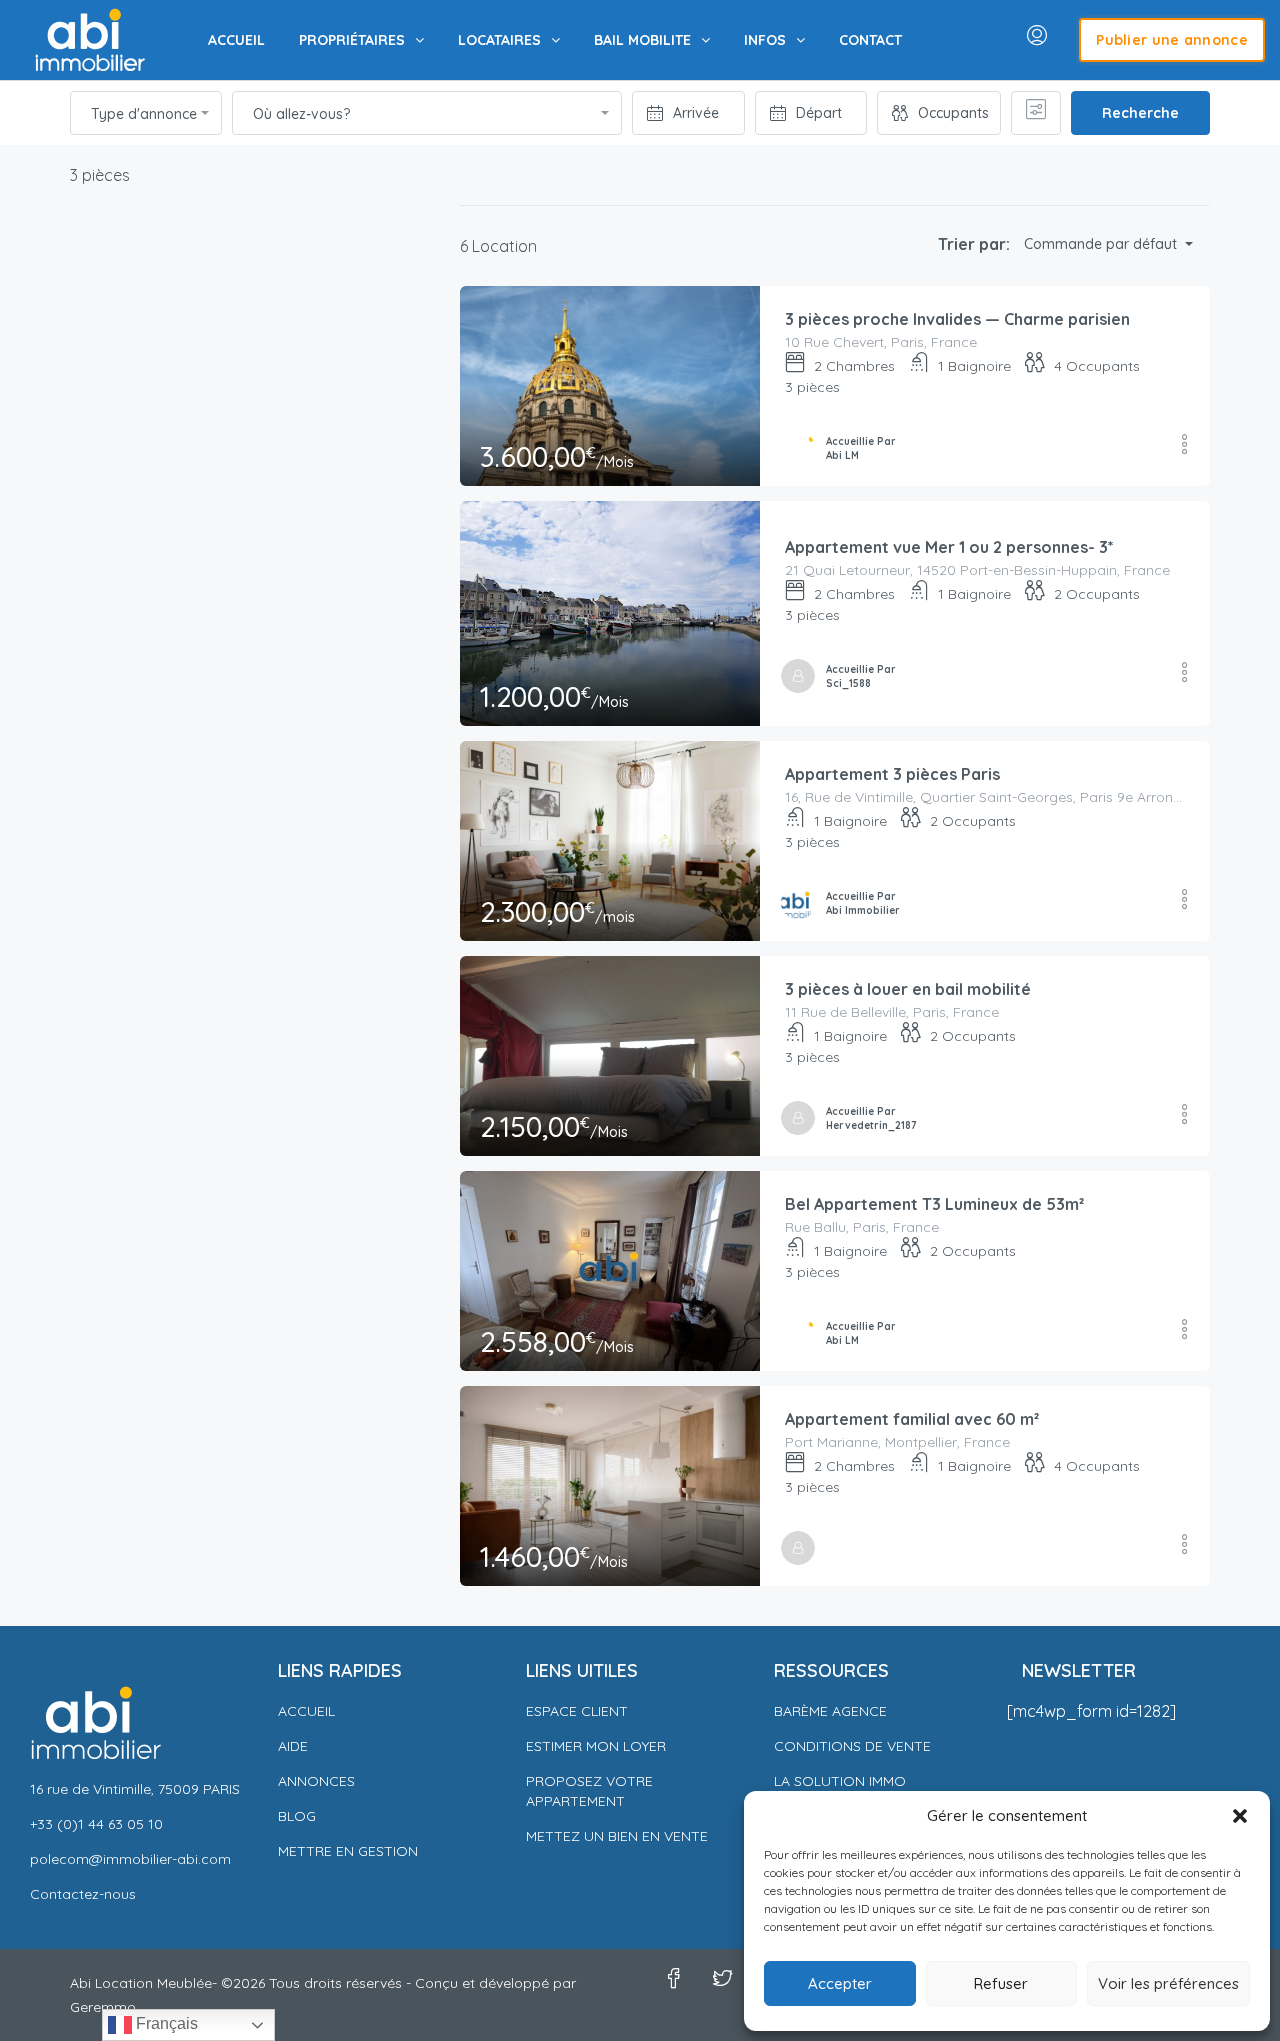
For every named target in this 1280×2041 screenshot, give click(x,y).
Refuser (1001, 1983)
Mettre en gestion (348, 1851)
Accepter (840, 1983)
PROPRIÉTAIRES (352, 40)
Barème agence (830, 1711)
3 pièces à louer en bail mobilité (908, 989)
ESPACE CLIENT (577, 1711)
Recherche (1140, 113)
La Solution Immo (840, 1781)
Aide (293, 1746)
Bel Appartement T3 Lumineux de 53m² (934, 1204)
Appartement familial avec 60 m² (912, 1419)
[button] (1240, 1816)
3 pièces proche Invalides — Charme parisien (957, 319)
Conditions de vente (852, 1746)
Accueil (306, 1711)
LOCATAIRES (499, 40)
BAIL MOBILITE (642, 40)
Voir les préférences (1168, 1983)
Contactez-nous (83, 1894)
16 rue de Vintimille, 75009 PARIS (135, 1789)
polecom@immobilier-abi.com (130, 1859)
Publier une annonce (1172, 40)
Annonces (316, 1781)
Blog (297, 1816)
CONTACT (870, 40)
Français (165, 2023)
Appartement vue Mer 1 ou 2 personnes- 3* (949, 547)
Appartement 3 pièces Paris (892, 774)
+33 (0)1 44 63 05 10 (96, 1824)
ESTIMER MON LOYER (596, 1746)
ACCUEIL (236, 40)
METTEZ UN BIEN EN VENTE (617, 1836)
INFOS (765, 40)
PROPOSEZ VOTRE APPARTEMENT (589, 1791)
